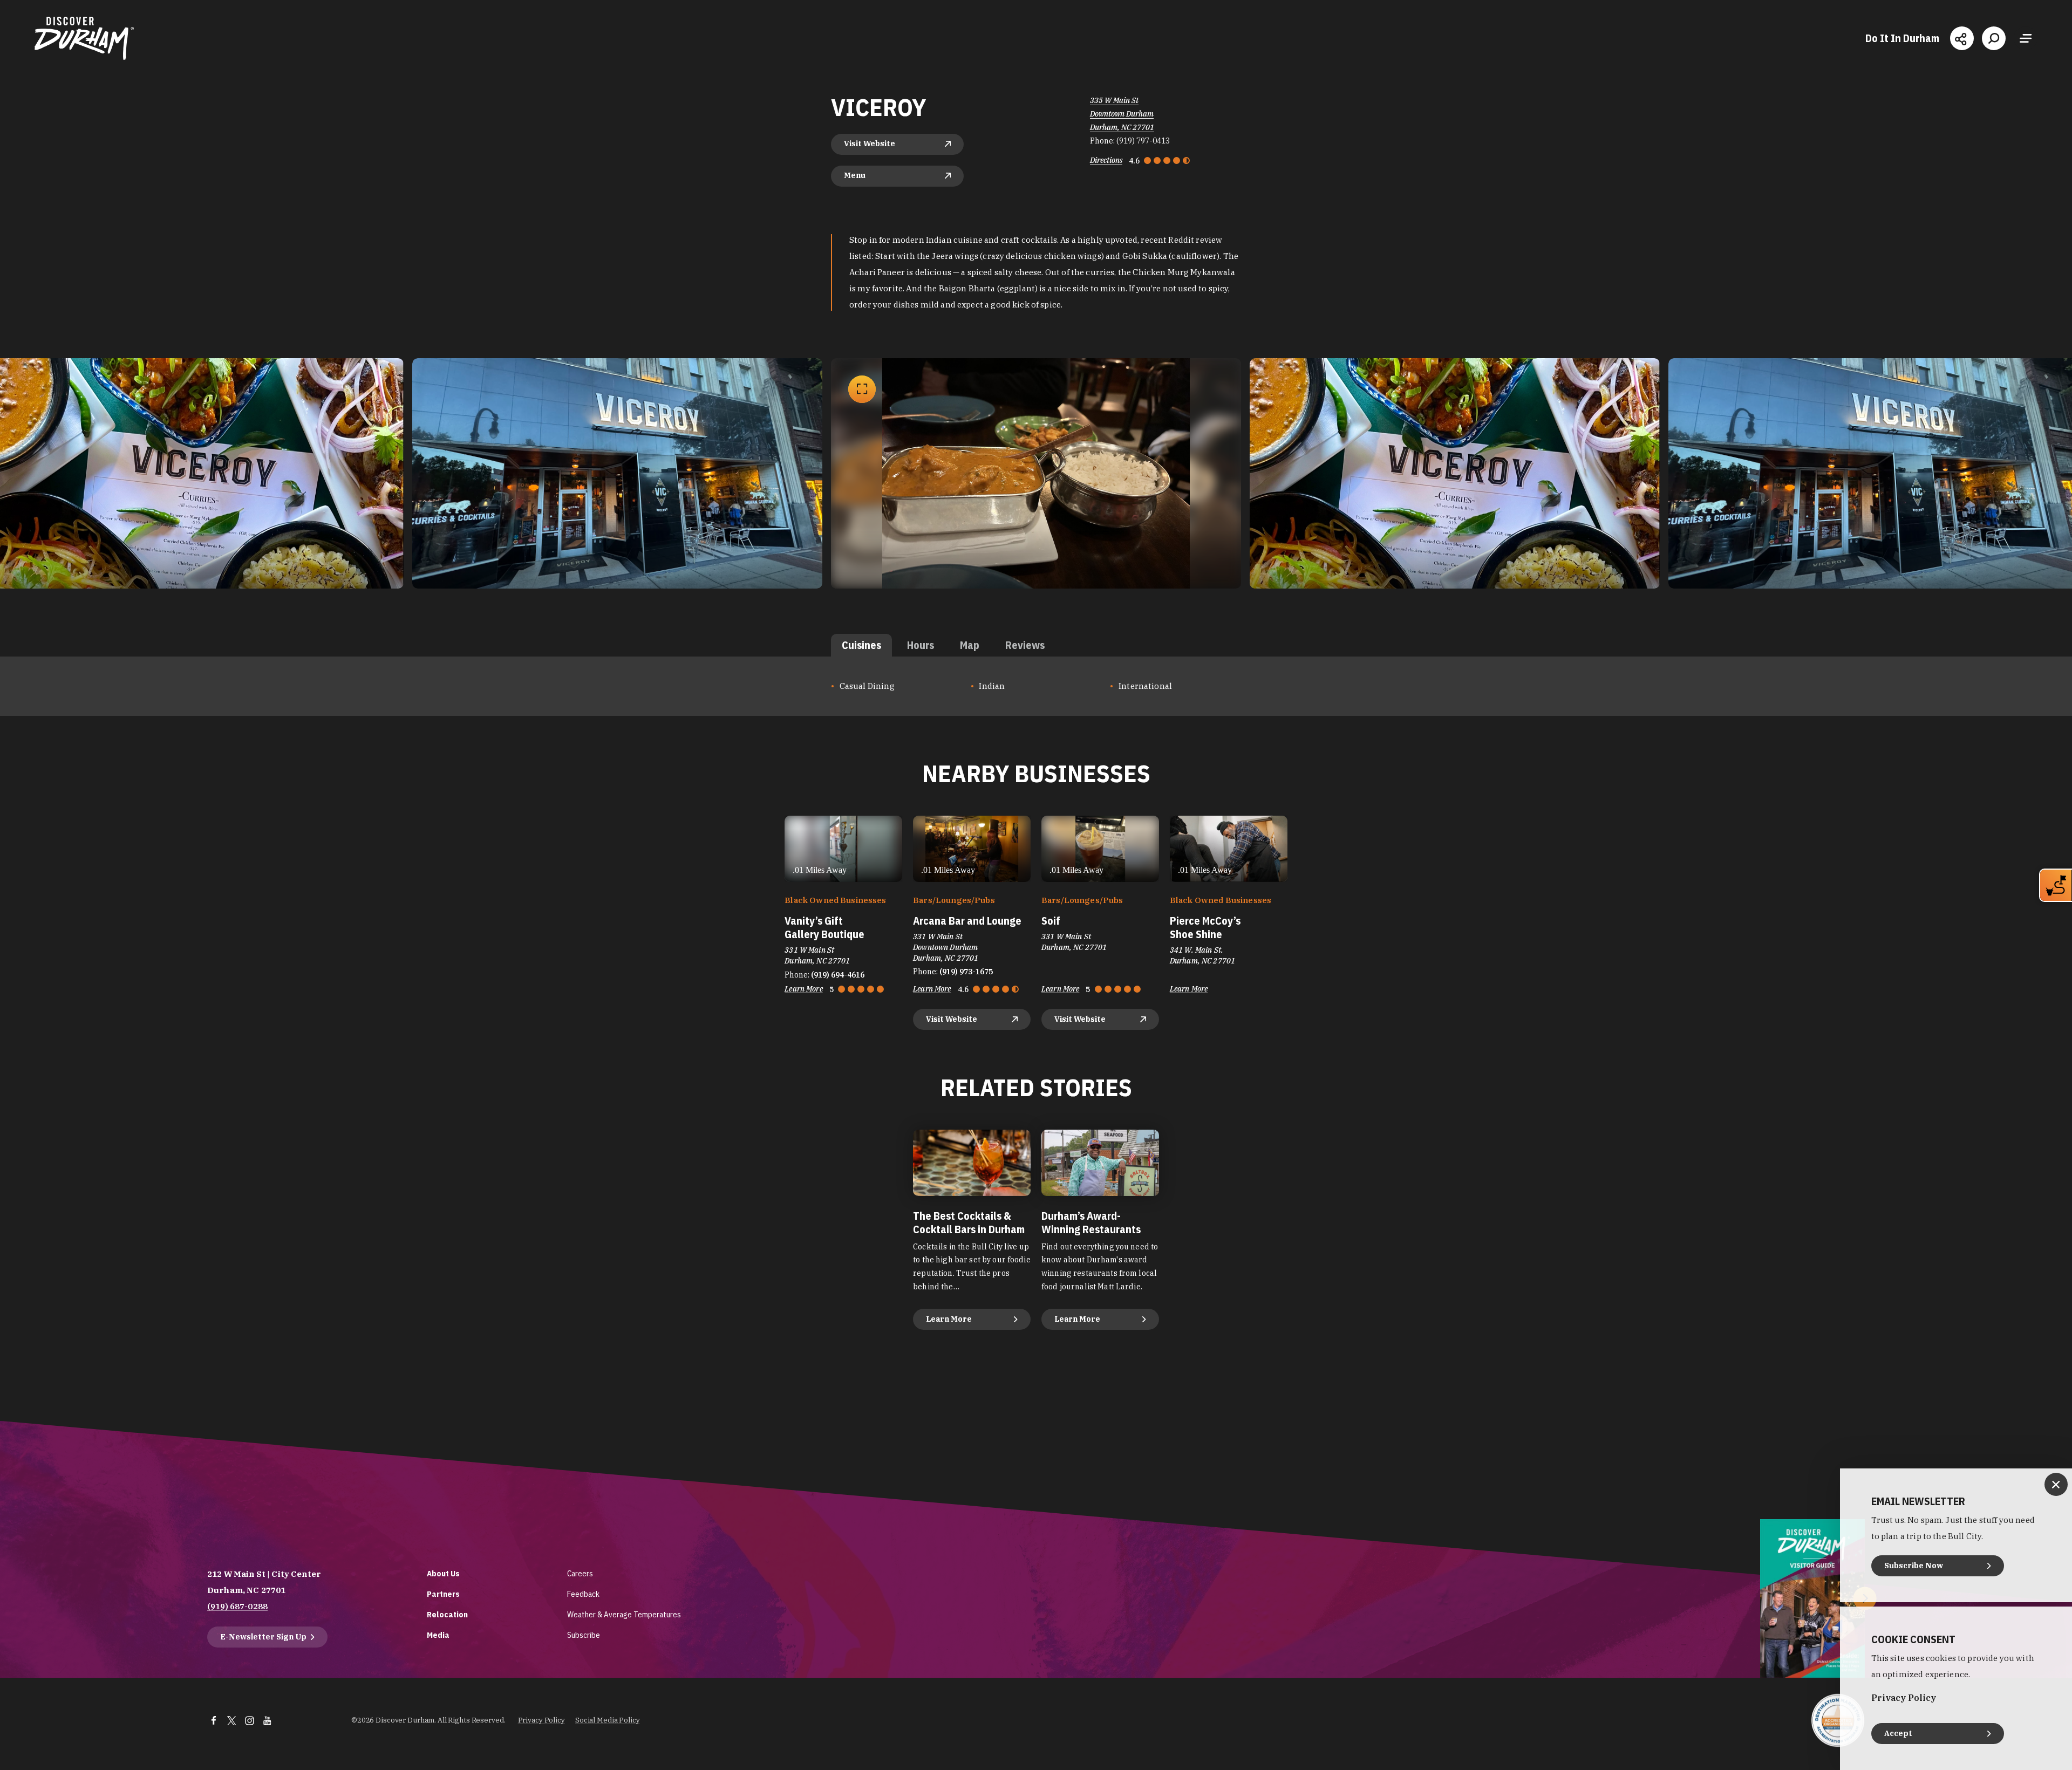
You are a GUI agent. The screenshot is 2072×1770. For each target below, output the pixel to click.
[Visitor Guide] (1812, 1598)
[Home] (84, 38)
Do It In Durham (1902, 38)
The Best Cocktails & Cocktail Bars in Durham (969, 1222)
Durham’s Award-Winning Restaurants (1091, 1222)
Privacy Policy (541, 1720)
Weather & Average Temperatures (624, 1614)
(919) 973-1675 (966, 972)
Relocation (447, 1614)
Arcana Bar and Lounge (967, 921)
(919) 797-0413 (1143, 141)
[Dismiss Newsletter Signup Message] (2056, 1484)
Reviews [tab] (1025, 645)
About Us (443, 1573)
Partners (443, 1594)
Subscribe (584, 1635)
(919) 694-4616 (838, 975)
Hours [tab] (921, 645)
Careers (580, 1573)
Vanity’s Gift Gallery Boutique (824, 927)
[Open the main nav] (2026, 38)
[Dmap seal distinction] (1838, 1720)
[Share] (1962, 38)
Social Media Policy (608, 1720)
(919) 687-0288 (237, 1606)
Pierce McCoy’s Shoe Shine (1205, 927)
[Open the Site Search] (1994, 38)
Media (438, 1635)
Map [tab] (970, 645)
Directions (1106, 160)
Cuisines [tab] (861, 645)
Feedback (583, 1594)
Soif (1051, 921)
